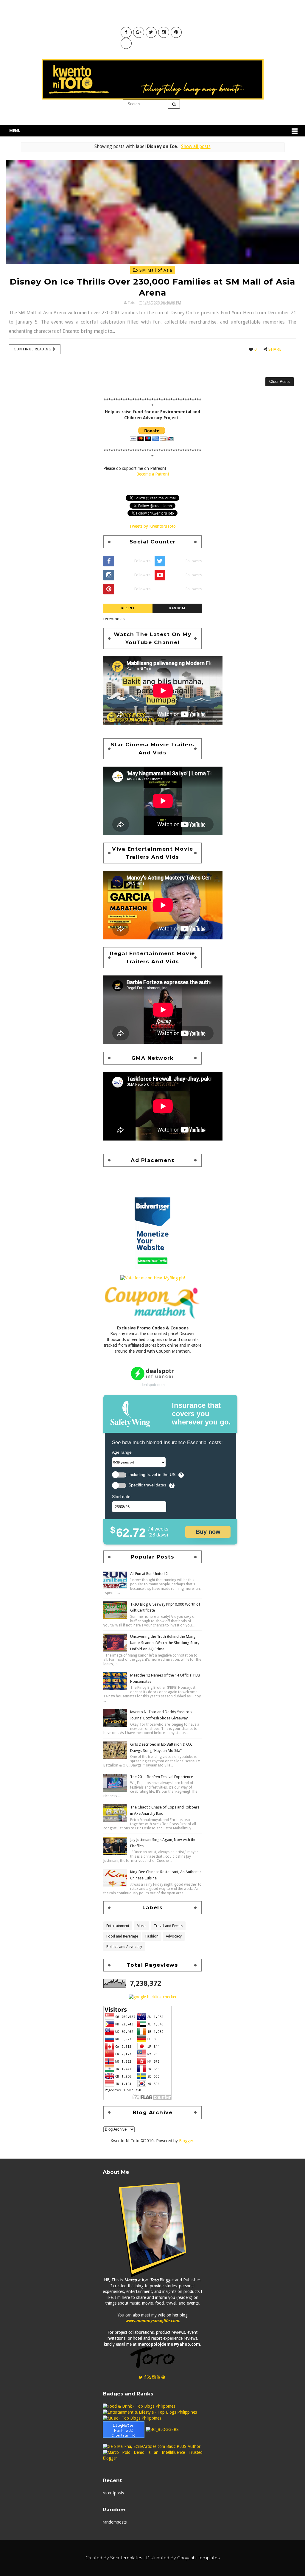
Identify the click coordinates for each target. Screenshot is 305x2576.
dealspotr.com (153, 1385)
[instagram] (154, 2377)
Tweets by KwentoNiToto (152, 526)
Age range (122, 1452)
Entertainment (118, 1926)
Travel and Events (168, 1926)
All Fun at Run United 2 (149, 1574)
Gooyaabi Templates (198, 2558)
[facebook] (145, 2377)
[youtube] (158, 2377)
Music (141, 1926)
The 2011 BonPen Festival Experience (162, 1777)
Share (275, 349)
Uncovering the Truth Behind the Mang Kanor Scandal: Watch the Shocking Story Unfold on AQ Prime (165, 1643)
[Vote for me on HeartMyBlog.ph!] (153, 1278)
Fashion (152, 1936)
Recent (128, 608)
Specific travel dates (147, 1485)
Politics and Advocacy (124, 1947)
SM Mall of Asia (155, 270)
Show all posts (196, 147)
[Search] (174, 104)
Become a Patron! (153, 474)
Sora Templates (126, 2558)
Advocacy (174, 1936)
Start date (121, 1497)
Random (177, 608)
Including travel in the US (152, 1475)
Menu (15, 131)
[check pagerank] (153, 1997)
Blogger (186, 2141)
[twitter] (141, 2377)
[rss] (149, 2377)
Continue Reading (33, 349)
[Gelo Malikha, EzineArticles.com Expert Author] (152, 2446)
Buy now (208, 1532)
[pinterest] (163, 2377)
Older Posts (280, 382)
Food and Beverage (122, 1936)
